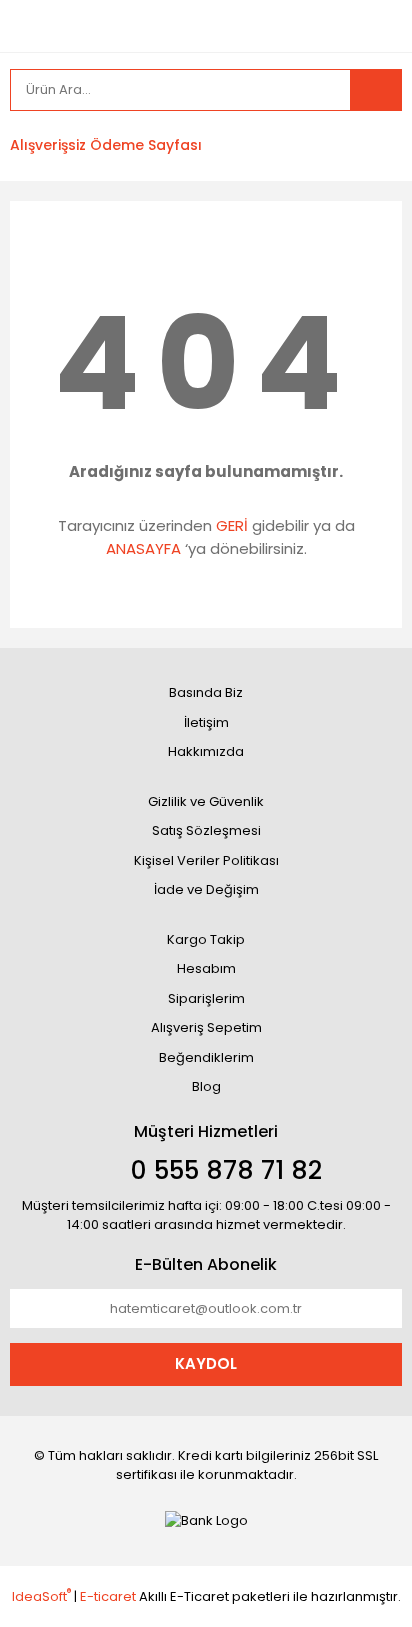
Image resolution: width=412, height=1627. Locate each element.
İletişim (206, 722)
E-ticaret (108, 1596)
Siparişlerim (206, 998)
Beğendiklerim (206, 1057)
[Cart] (372, 146)
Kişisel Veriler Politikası (206, 860)
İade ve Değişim (206, 889)
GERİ (232, 525)
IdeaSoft (41, 1596)
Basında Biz (206, 692)
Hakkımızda (206, 751)
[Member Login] (242, 146)
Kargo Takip (206, 939)
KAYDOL (206, 1363)
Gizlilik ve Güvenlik (206, 801)
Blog (206, 1086)
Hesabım (206, 968)
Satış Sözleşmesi (206, 830)
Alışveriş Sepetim (206, 1027)
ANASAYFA (143, 548)
